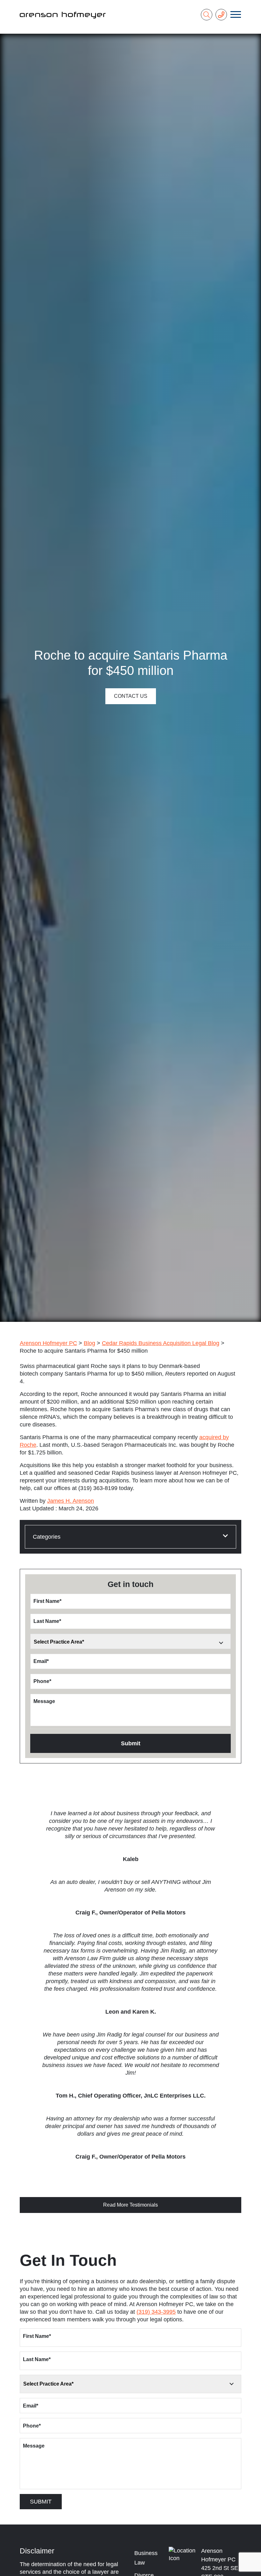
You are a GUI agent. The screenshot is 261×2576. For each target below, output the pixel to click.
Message (44, 1701)
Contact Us (131, 696)
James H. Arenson (71, 1501)
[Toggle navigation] (236, 15)
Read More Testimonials (130, 2205)
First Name (47, 1601)
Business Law (146, 2558)
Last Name (47, 1621)
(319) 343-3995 (156, 2312)
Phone (42, 1681)
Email (41, 1661)
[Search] (207, 15)
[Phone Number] (221, 15)
